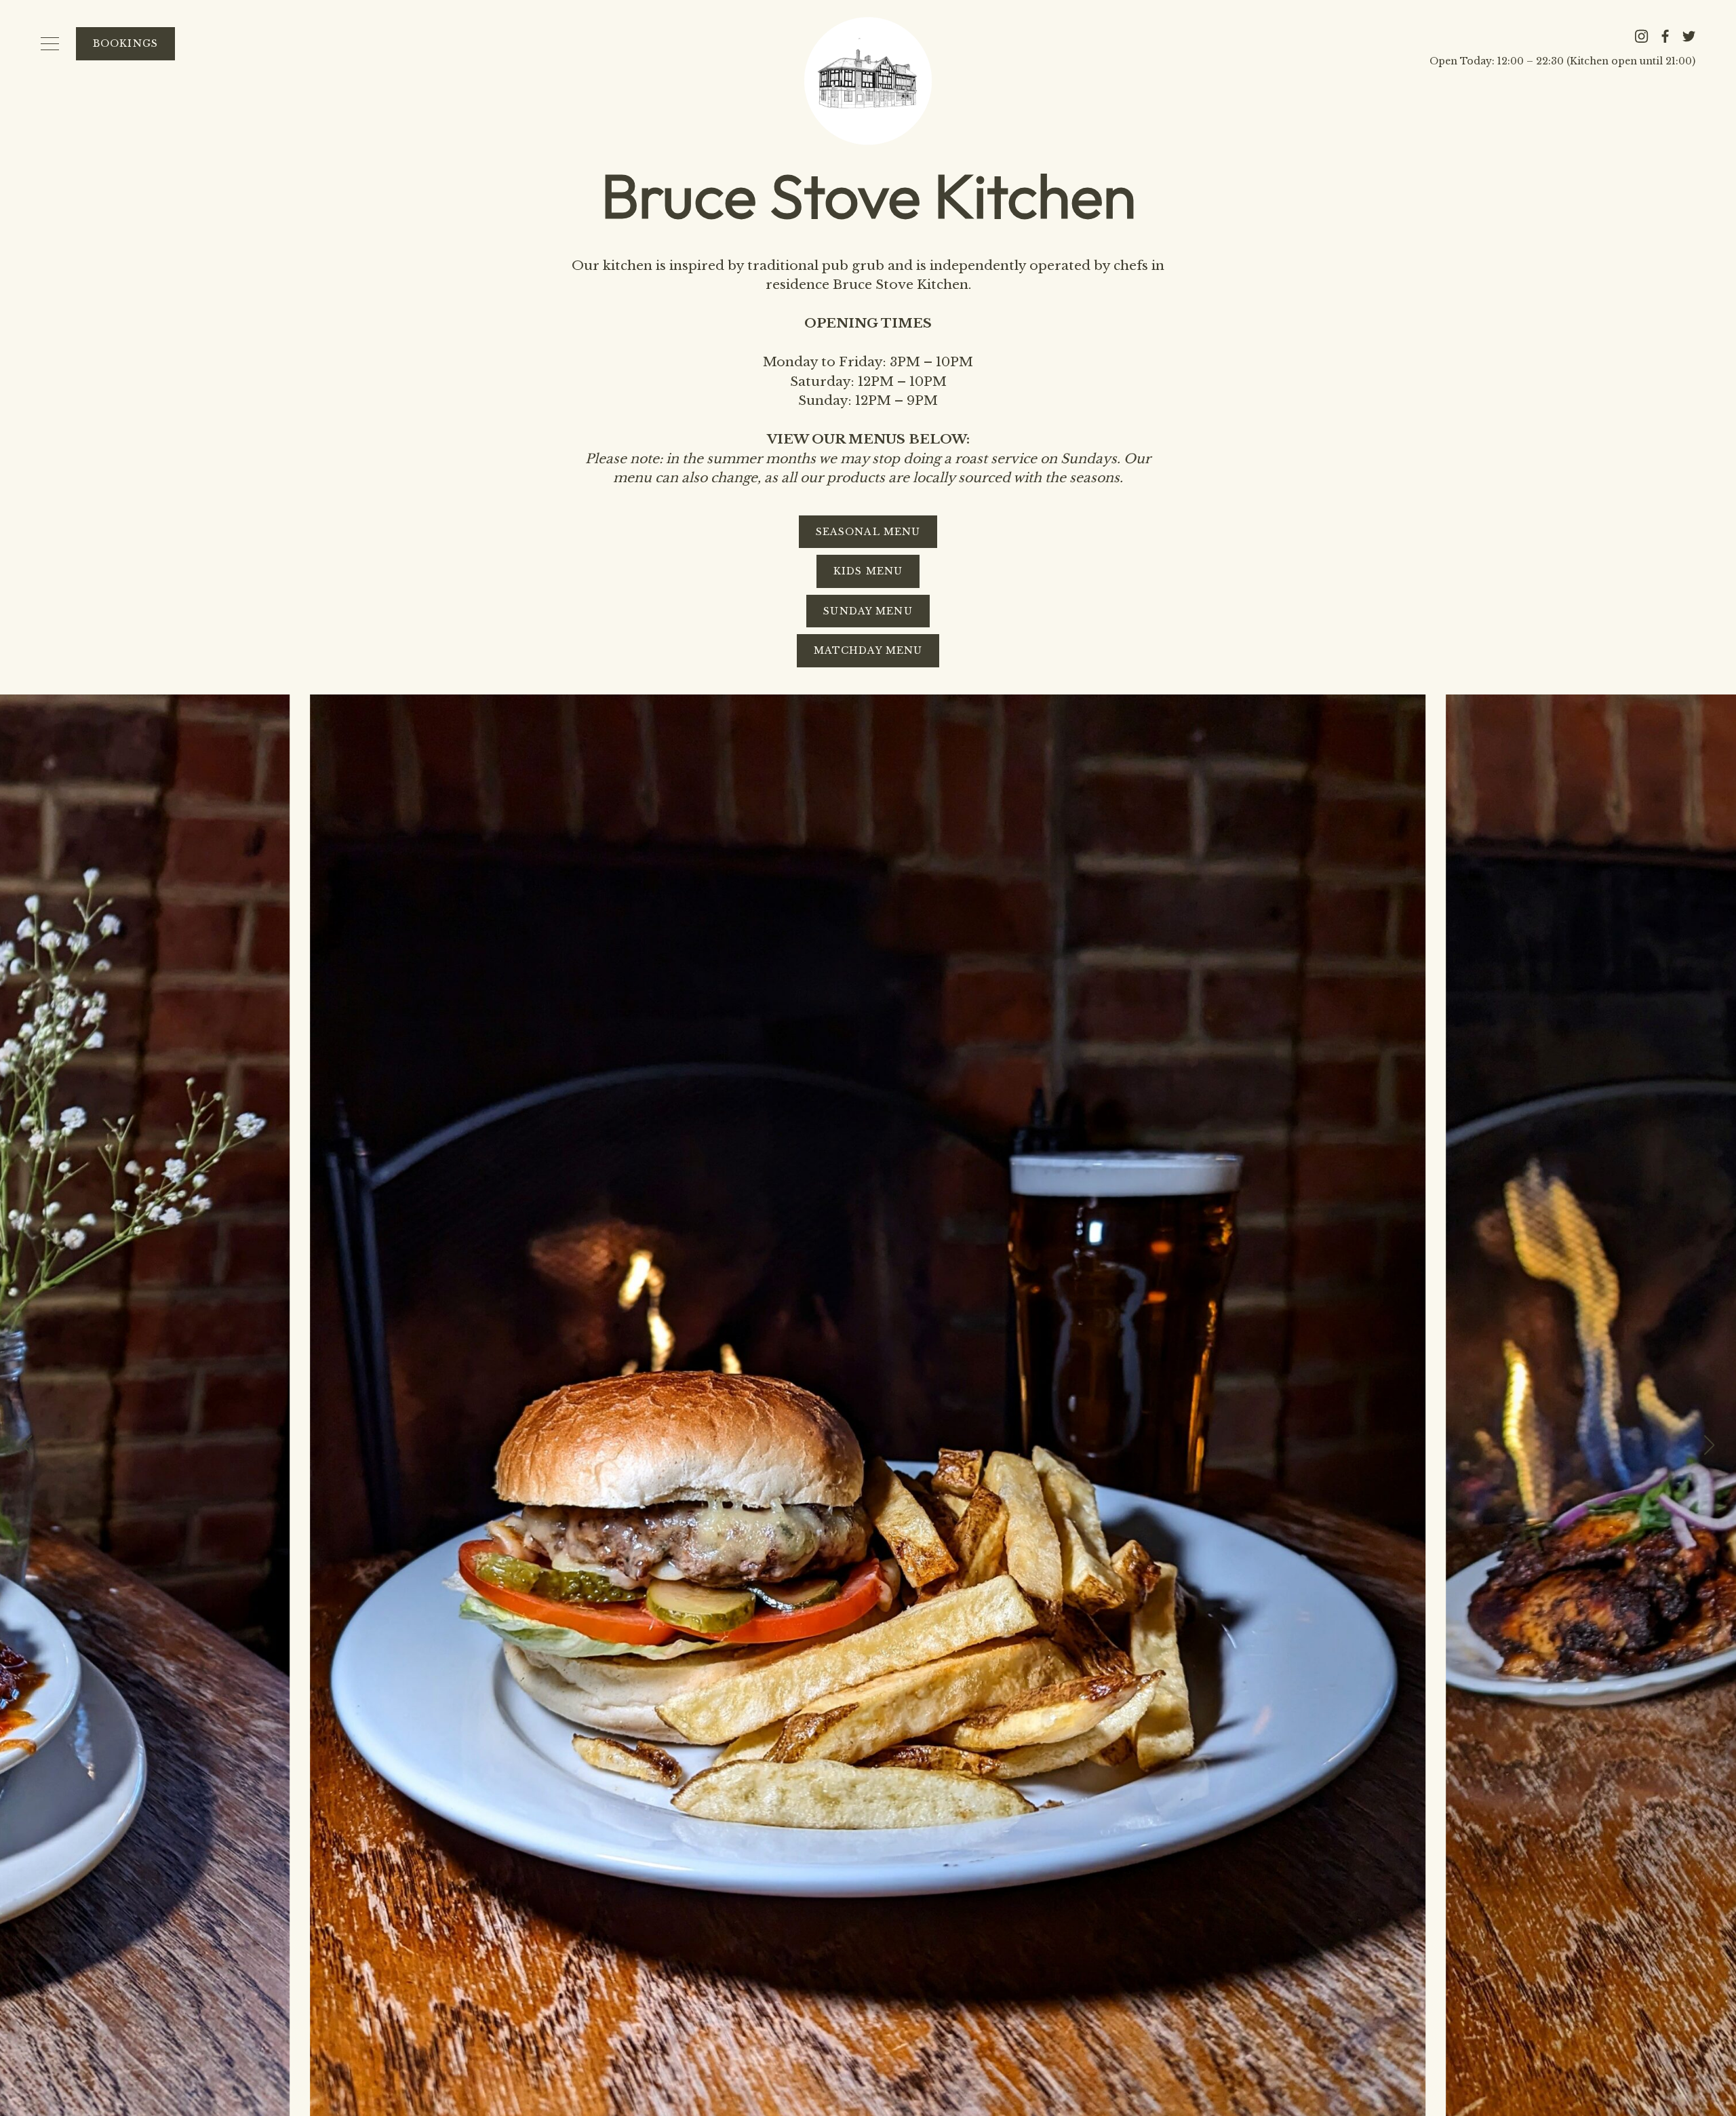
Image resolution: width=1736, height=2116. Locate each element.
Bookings (125, 43)
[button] (1710, 1445)
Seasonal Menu (868, 532)
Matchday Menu (868, 650)
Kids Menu (868, 571)
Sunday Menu (868, 611)
